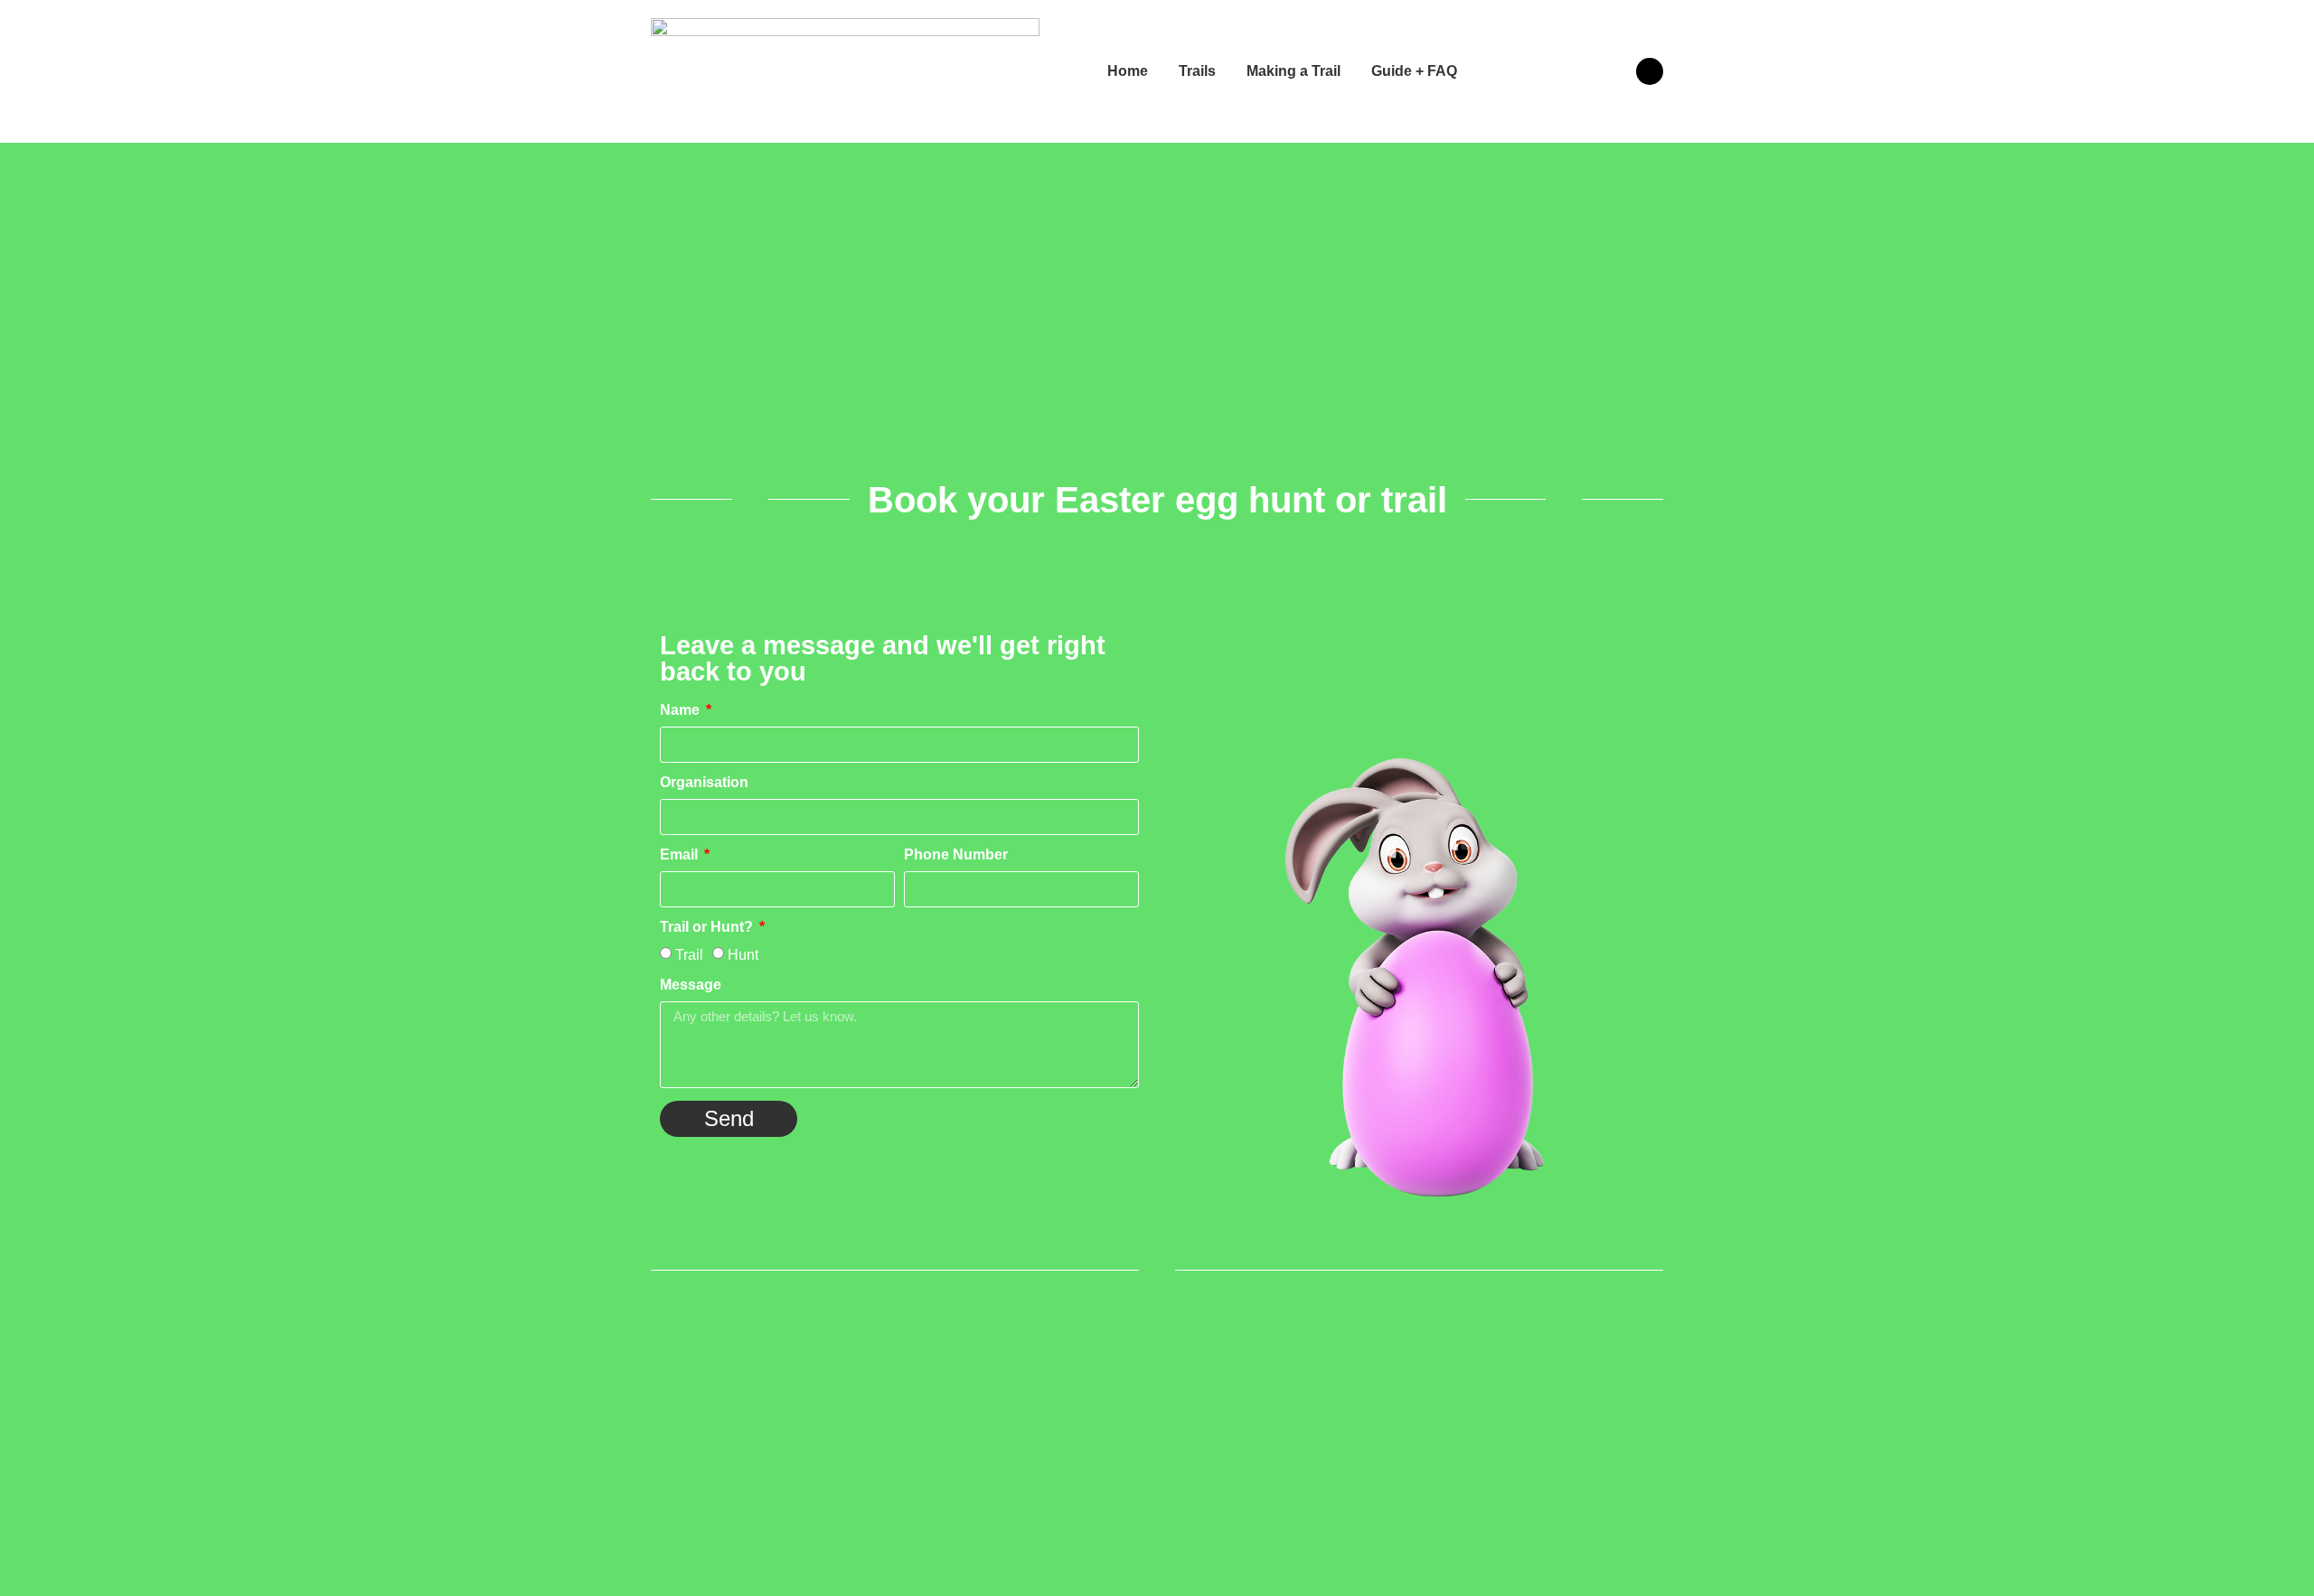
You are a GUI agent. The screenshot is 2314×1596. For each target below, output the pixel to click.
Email (681, 855)
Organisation (704, 783)
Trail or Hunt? (708, 927)
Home (1128, 71)
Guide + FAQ (1414, 71)
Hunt (743, 955)
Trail (689, 955)
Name (682, 710)
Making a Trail (1293, 71)
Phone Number (956, 855)
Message (691, 985)
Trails (1197, 71)
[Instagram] (1650, 71)
